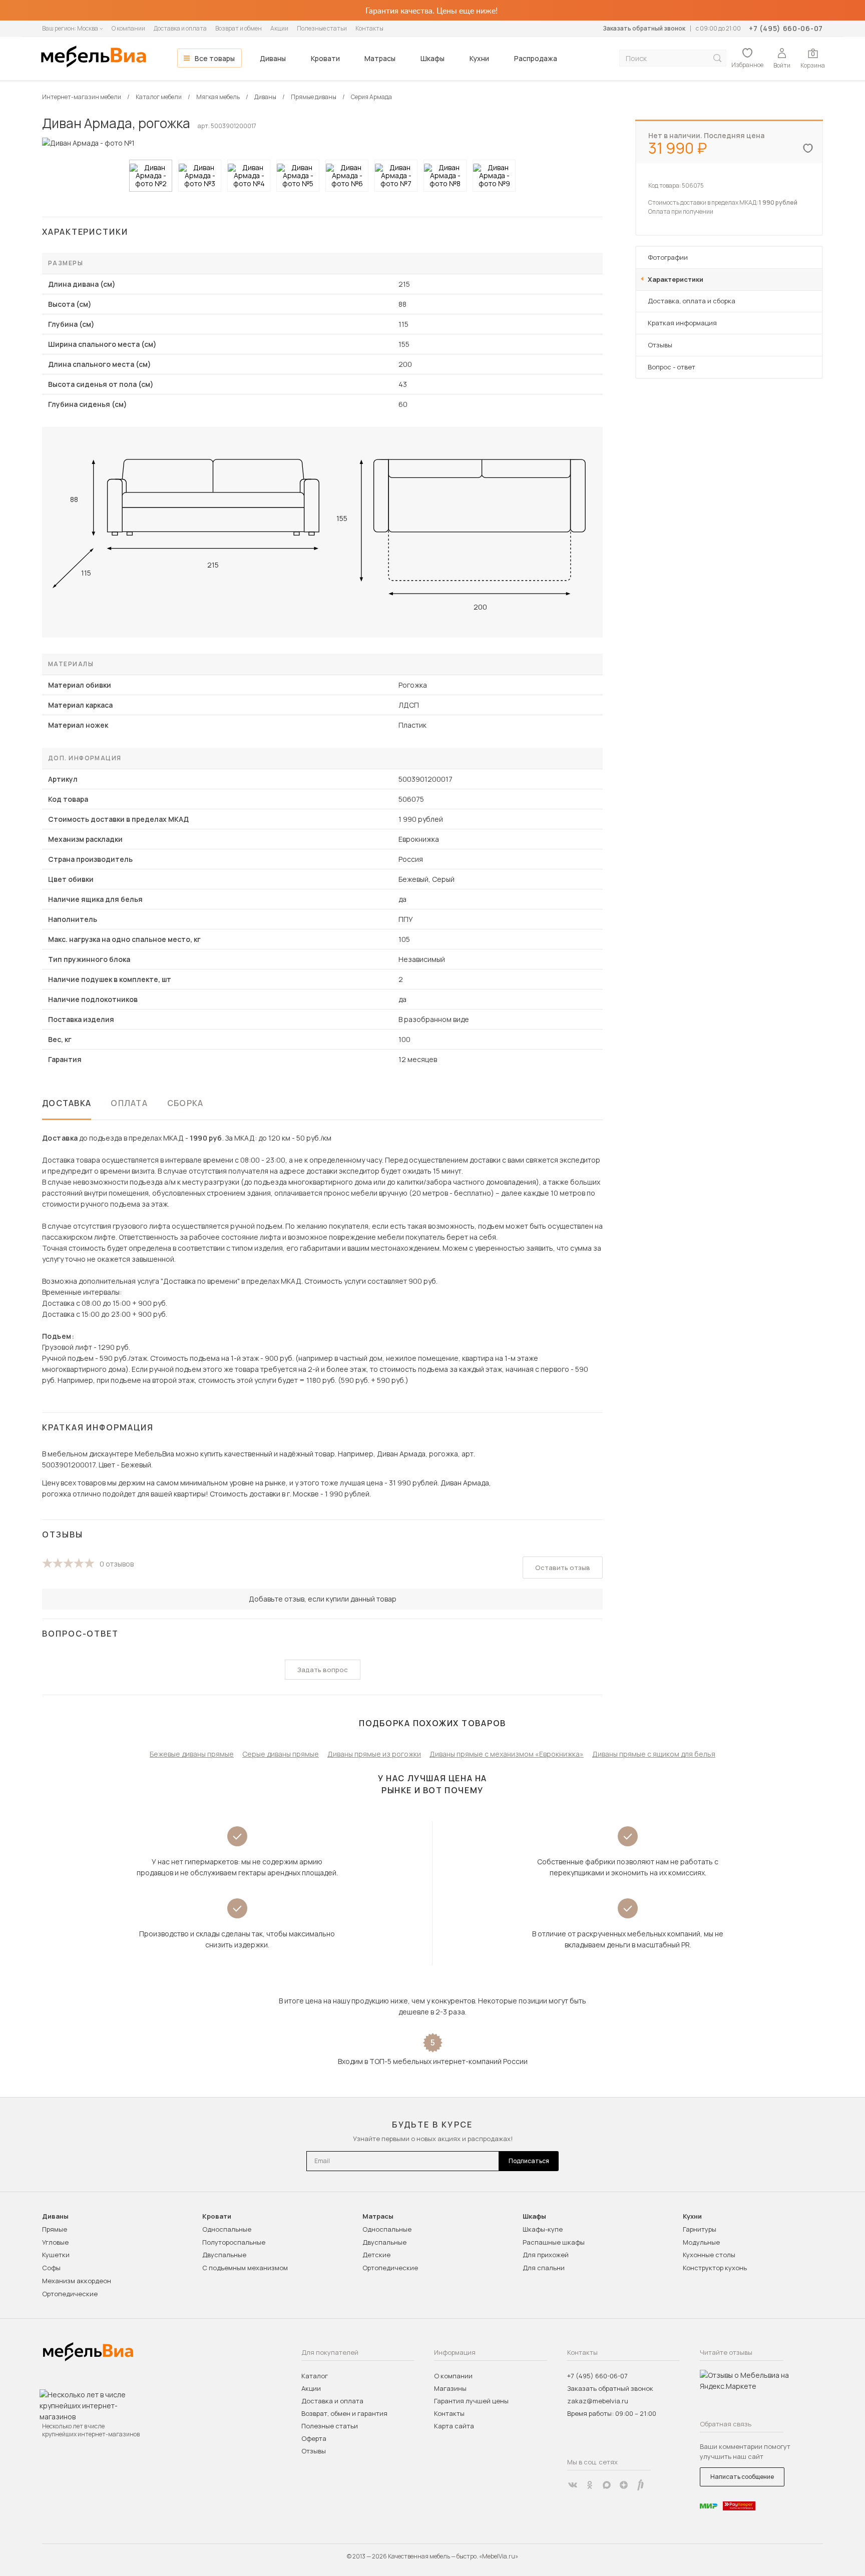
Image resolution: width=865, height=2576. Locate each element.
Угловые (55, 2242)
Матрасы (380, 58)
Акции (279, 28)
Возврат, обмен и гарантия (344, 2413)
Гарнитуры (700, 2229)
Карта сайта (454, 2426)
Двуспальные (224, 2255)
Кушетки (56, 2255)
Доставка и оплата (180, 28)
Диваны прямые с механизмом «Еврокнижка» (507, 1754)
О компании (128, 28)
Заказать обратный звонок (644, 28)
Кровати (325, 58)
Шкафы (432, 58)
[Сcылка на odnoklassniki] (590, 2485)
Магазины (450, 2388)
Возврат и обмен (239, 28)
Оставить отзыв (563, 1568)
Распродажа (536, 58)
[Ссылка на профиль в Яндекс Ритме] (641, 2485)
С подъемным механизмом (245, 2268)
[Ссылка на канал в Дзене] (624, 2485)
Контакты (369, 28)
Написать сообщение (742, 2477)
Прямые (55, 2229)
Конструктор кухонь (715, 2268)
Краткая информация (682, 323)
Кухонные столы (709, 2255)
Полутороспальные (234, 2242)
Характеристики (676, 279)
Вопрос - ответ (672, 367)
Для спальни (544, 2268)
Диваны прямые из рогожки (374, 1754)
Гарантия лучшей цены (471, 2401)
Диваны (273, 58)
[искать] (717, 58)
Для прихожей (546, 2255)
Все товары (215, 58)
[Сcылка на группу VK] (573, 2485)
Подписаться (529, 2161)
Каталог (315, 2376)
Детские (376, 2255)
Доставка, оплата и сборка (692, 301)
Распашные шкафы (554, 2242)
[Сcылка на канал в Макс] (607, 2485)
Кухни (479, 58)
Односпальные (227, 2229)
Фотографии (668, 257)
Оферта (314, 2438)
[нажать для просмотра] (151, 176)
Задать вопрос (323, 1670)
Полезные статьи (322, 28)
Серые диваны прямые (281, 1754)
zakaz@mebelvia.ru (598, 2401)
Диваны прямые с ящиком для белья (654, 1754)
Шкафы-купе (543, 2229)
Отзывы (660, 345)
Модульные (701, 2242)
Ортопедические (70, 2294)
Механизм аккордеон (77, 2281)
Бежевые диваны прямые (192, 1754)
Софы (51, 2268)
